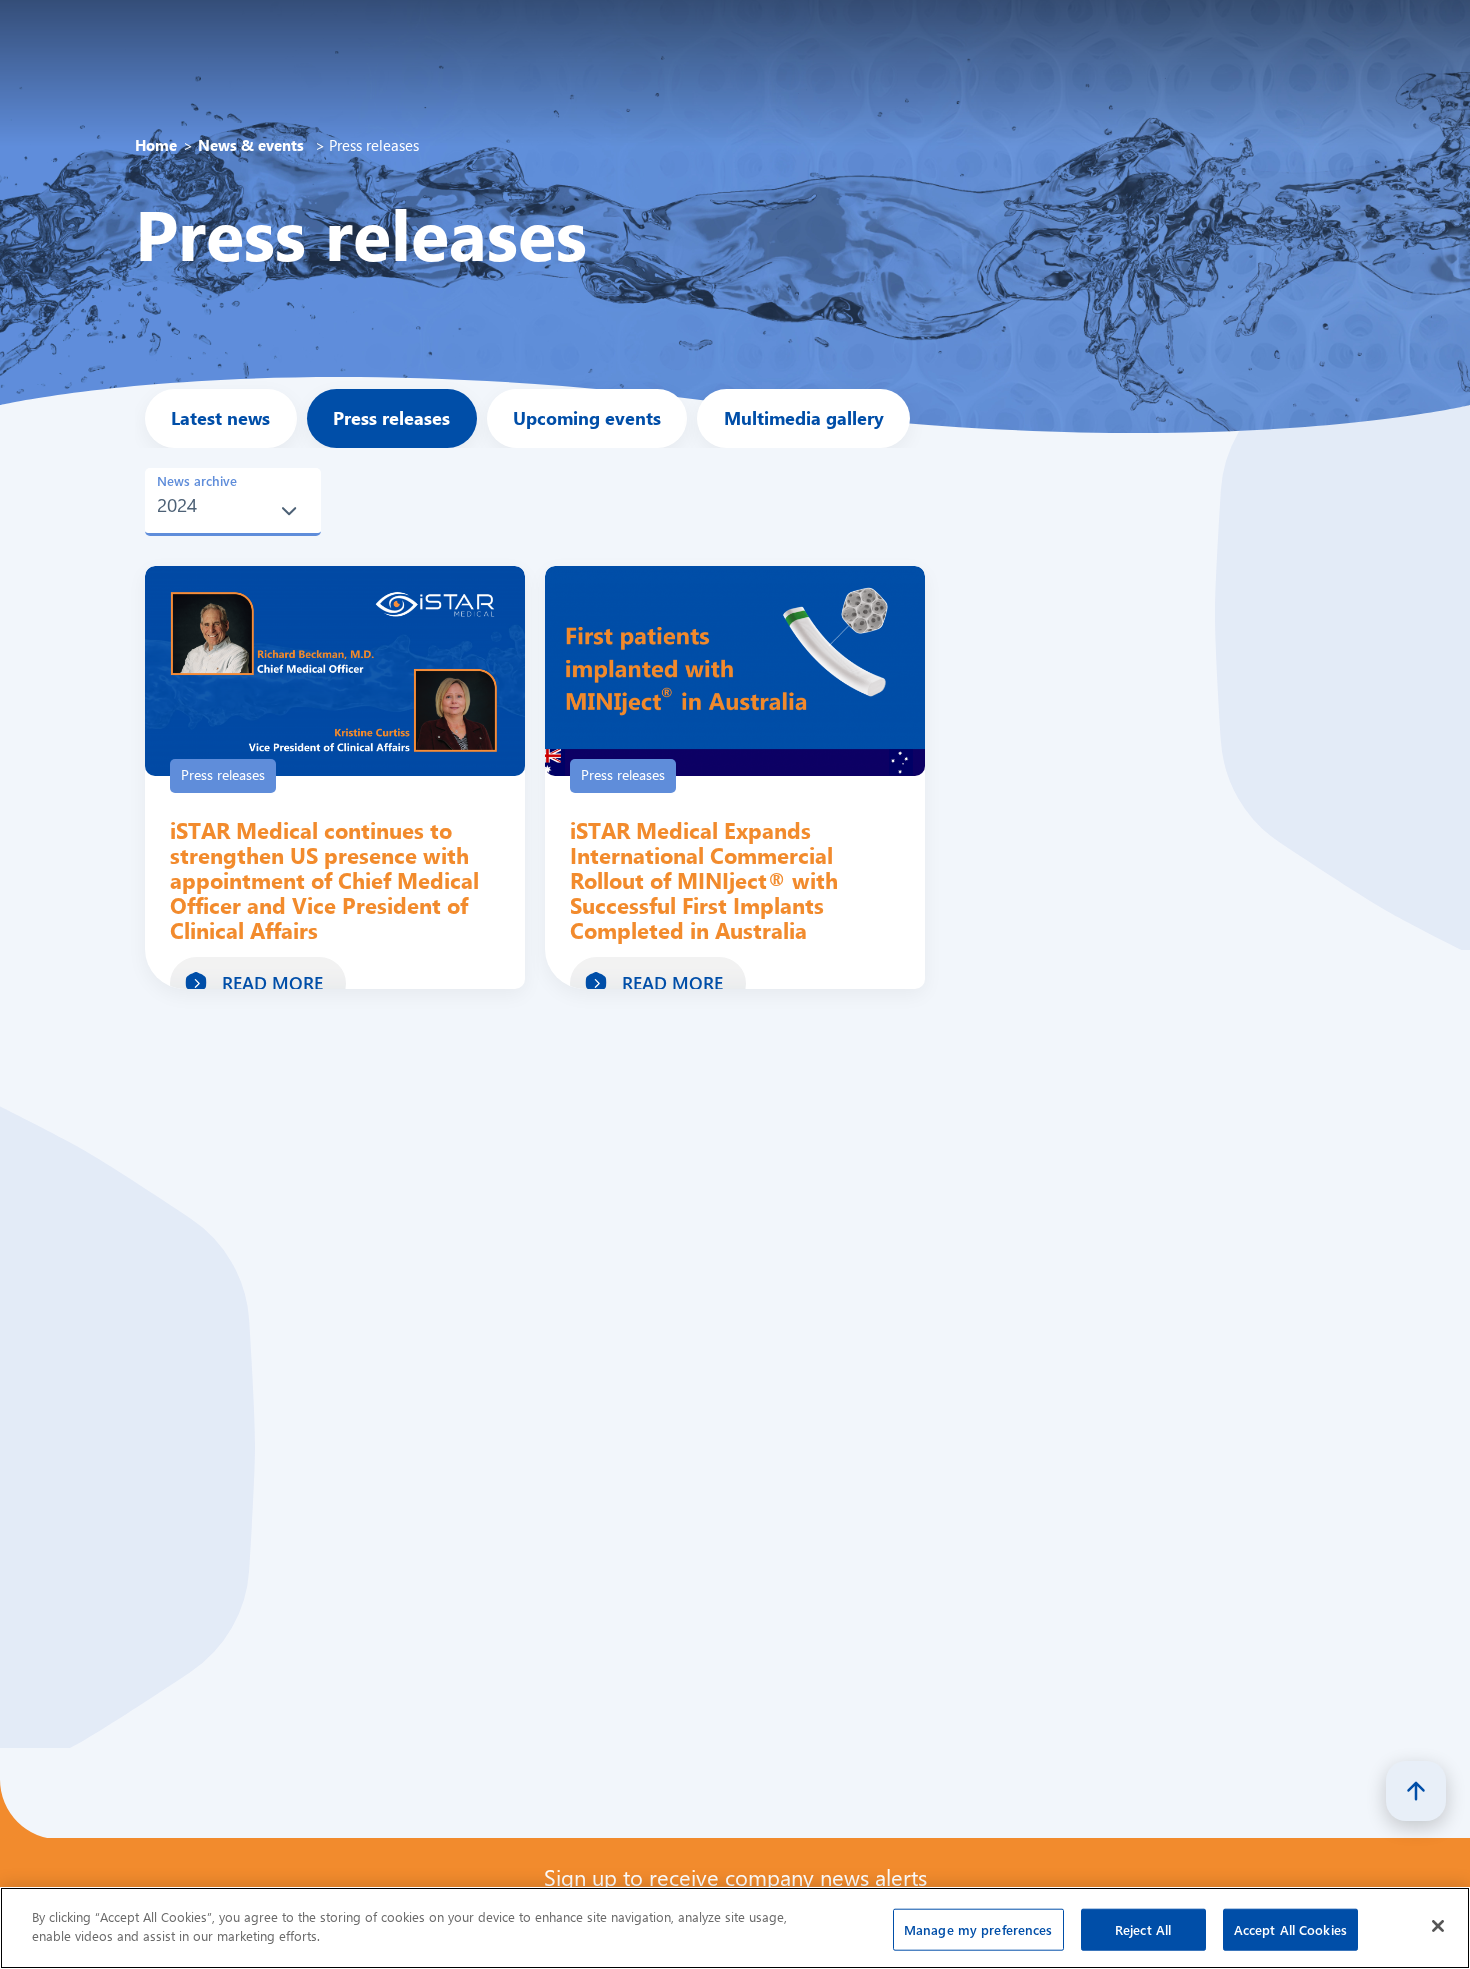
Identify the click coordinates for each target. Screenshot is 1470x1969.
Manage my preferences (978, 1929)
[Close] (1438, 1926)
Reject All (1143, 1929)
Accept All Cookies (1290, 1929)
